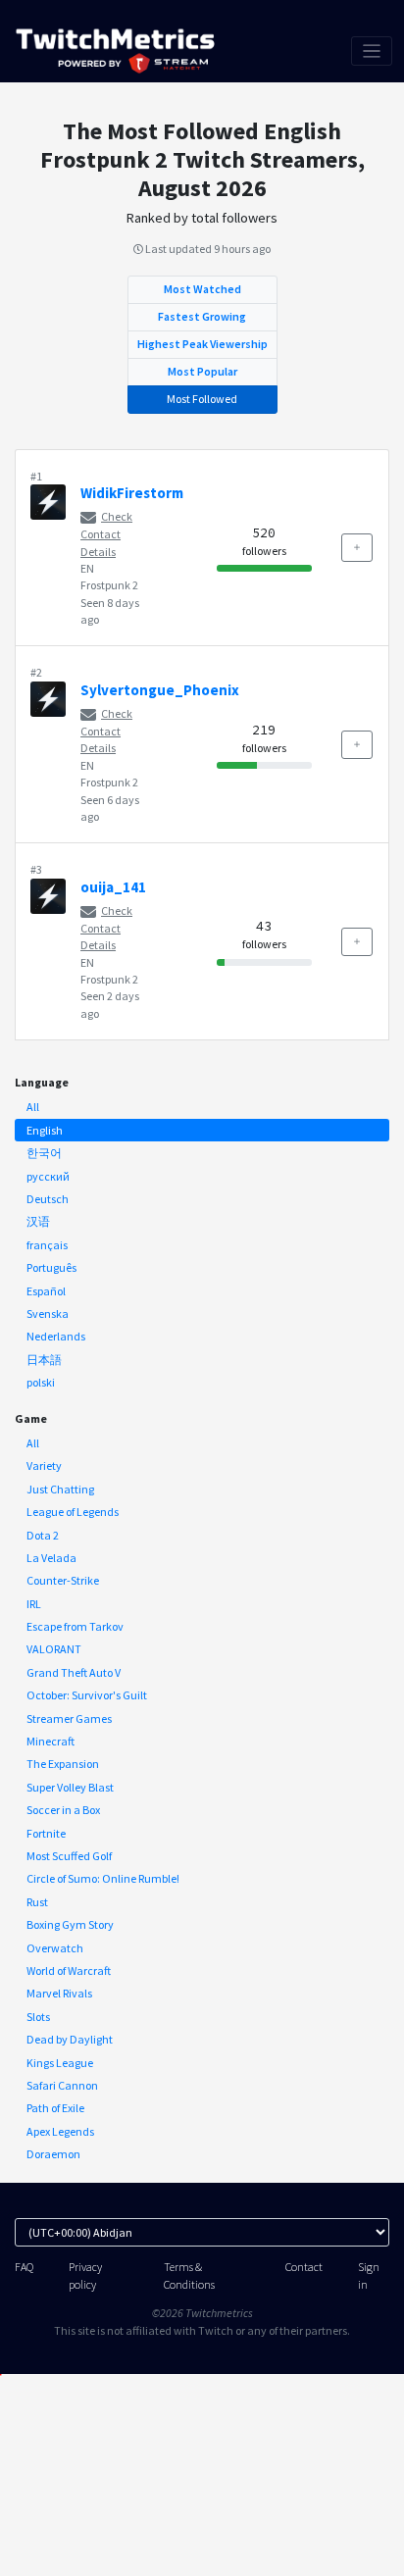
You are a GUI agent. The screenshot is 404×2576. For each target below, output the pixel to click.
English (45, 1130)
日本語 (44, 1360)
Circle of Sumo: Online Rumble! (103, 1878)
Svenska (48, 1313)
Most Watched (202, 289)
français (47, 1245)
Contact (304, 2267)
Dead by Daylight (70, 2039)
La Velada (51, 1558)
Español (46, 1291)
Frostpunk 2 (109, 585)
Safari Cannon (62, 2085)
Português (51, 1267)
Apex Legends (60, 2131)
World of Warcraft (69, 1970)
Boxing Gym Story (70, 1924)
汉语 (38, 1221)
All (33, 1107)
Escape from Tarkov (75, 1626)
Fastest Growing (202, 316)
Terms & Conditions (189, 2275)
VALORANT (54, 1649)
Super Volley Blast (70, 1787)
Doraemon (53, 2154)
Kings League (60, 2063)
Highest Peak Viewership (202, 344)
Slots (38, 2017)
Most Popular (202, 371)
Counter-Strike (63, 1580)
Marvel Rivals (59, 1993)
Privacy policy (85, 2275)
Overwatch (55, 1948)
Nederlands (56, 1336)
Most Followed (202, 399)
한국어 (44, 1153)
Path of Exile (55, 2108)
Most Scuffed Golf (69, 1856)
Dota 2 (43, 1535)
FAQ (24, 2267)
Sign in (369, 2275)
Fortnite (46, 1833)
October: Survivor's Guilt (87, 1695)
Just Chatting (60, 1489)
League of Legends (73, 1512)
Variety (44, 1465)
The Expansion (63, 1764)
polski (41, 1382)
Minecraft (50, 1741)
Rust (37, 1902)
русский (48, 1176)
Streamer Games (69, 1718)
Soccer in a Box (63, 1810)
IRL (34, 1604)
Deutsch (48, 1199)
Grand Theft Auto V (74, 1672)
